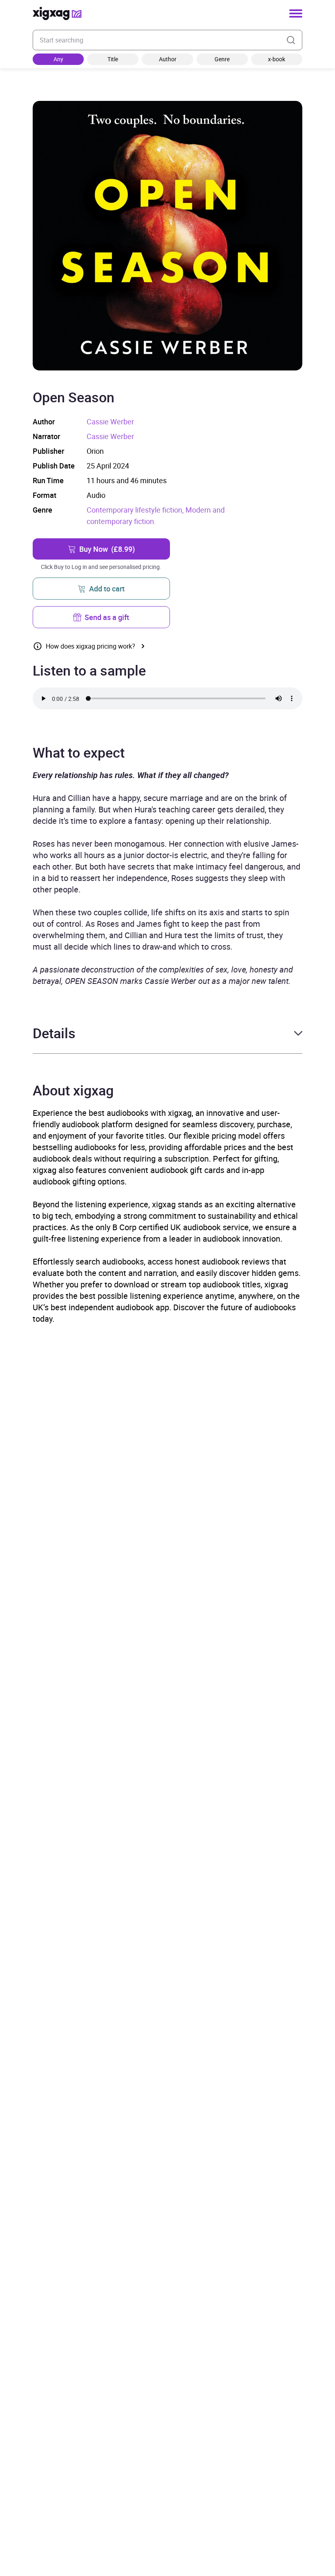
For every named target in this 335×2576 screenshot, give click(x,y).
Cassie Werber (110, 422)
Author (168, 59)
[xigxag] (57, 13)
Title (113, 59)
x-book (277, 59)
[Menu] (296, 13)
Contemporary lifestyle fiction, (136, 510)
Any (58, 59)
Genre (222, 59)
